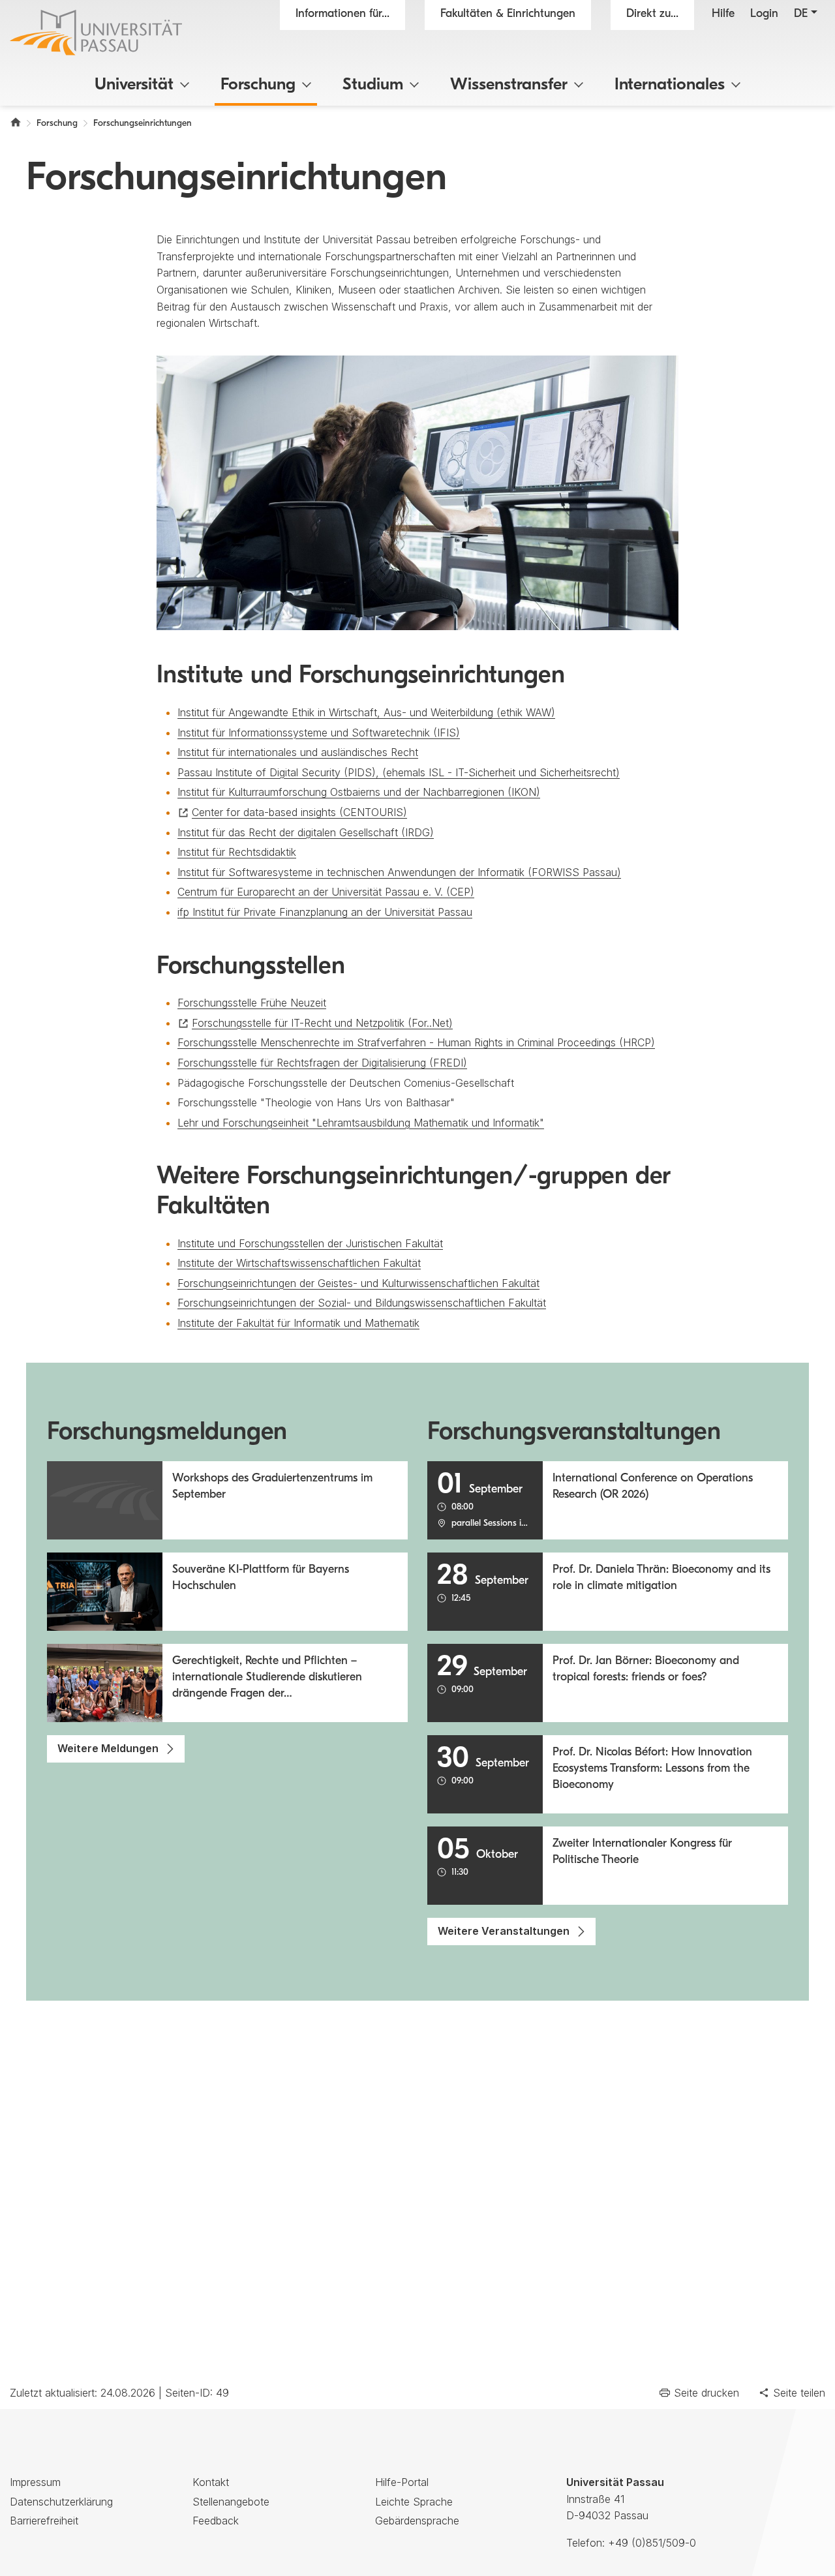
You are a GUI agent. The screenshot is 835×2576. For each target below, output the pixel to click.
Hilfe (723, 14)
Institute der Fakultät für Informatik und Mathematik (298, 1323)
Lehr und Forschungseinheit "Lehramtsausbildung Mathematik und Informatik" (361, 1123)
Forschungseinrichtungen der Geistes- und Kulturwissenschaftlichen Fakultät (358, 1283)
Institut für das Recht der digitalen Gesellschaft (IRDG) (306, 832)
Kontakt (211, 2482)
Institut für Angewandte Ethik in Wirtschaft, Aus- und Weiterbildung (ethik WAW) (366, 712)
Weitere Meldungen (108, 1748)
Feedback (216, 2521)
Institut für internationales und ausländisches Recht (298, 752)
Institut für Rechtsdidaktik (237, 852)
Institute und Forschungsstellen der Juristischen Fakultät (310, 1243)
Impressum (35, 2482)
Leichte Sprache (414, 2502)
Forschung (258, 85)
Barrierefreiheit (44, 2521)
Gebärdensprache (417, 2521)
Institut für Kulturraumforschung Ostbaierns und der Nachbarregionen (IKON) (359, 792)
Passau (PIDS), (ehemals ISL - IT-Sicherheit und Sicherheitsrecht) (399, 772)
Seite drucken (706, 2393)
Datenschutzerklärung (61, 2502)
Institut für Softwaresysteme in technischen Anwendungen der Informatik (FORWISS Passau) (399, 872)
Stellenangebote (231, 2502)
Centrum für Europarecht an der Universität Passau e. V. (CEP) (326, 892)
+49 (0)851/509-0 (652, 2543)
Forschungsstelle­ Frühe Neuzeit (252, 1003)
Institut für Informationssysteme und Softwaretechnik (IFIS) (319, 733)
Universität (134, 85)
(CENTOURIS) (299, 812)
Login (764, 14)
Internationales (670, 85)
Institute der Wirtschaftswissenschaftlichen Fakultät (299, 1263)
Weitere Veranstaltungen (504, 1931)
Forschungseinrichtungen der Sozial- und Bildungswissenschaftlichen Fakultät (362, 1303)
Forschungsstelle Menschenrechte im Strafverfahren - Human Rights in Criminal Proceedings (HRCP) (416, 1042)
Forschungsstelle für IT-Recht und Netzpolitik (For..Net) (322, 1023)
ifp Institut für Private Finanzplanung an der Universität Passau (325, 912)
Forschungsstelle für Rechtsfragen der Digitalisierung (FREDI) (322, 1063)
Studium (373, 85)
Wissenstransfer (509, 85)
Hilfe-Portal (402, 2482)
